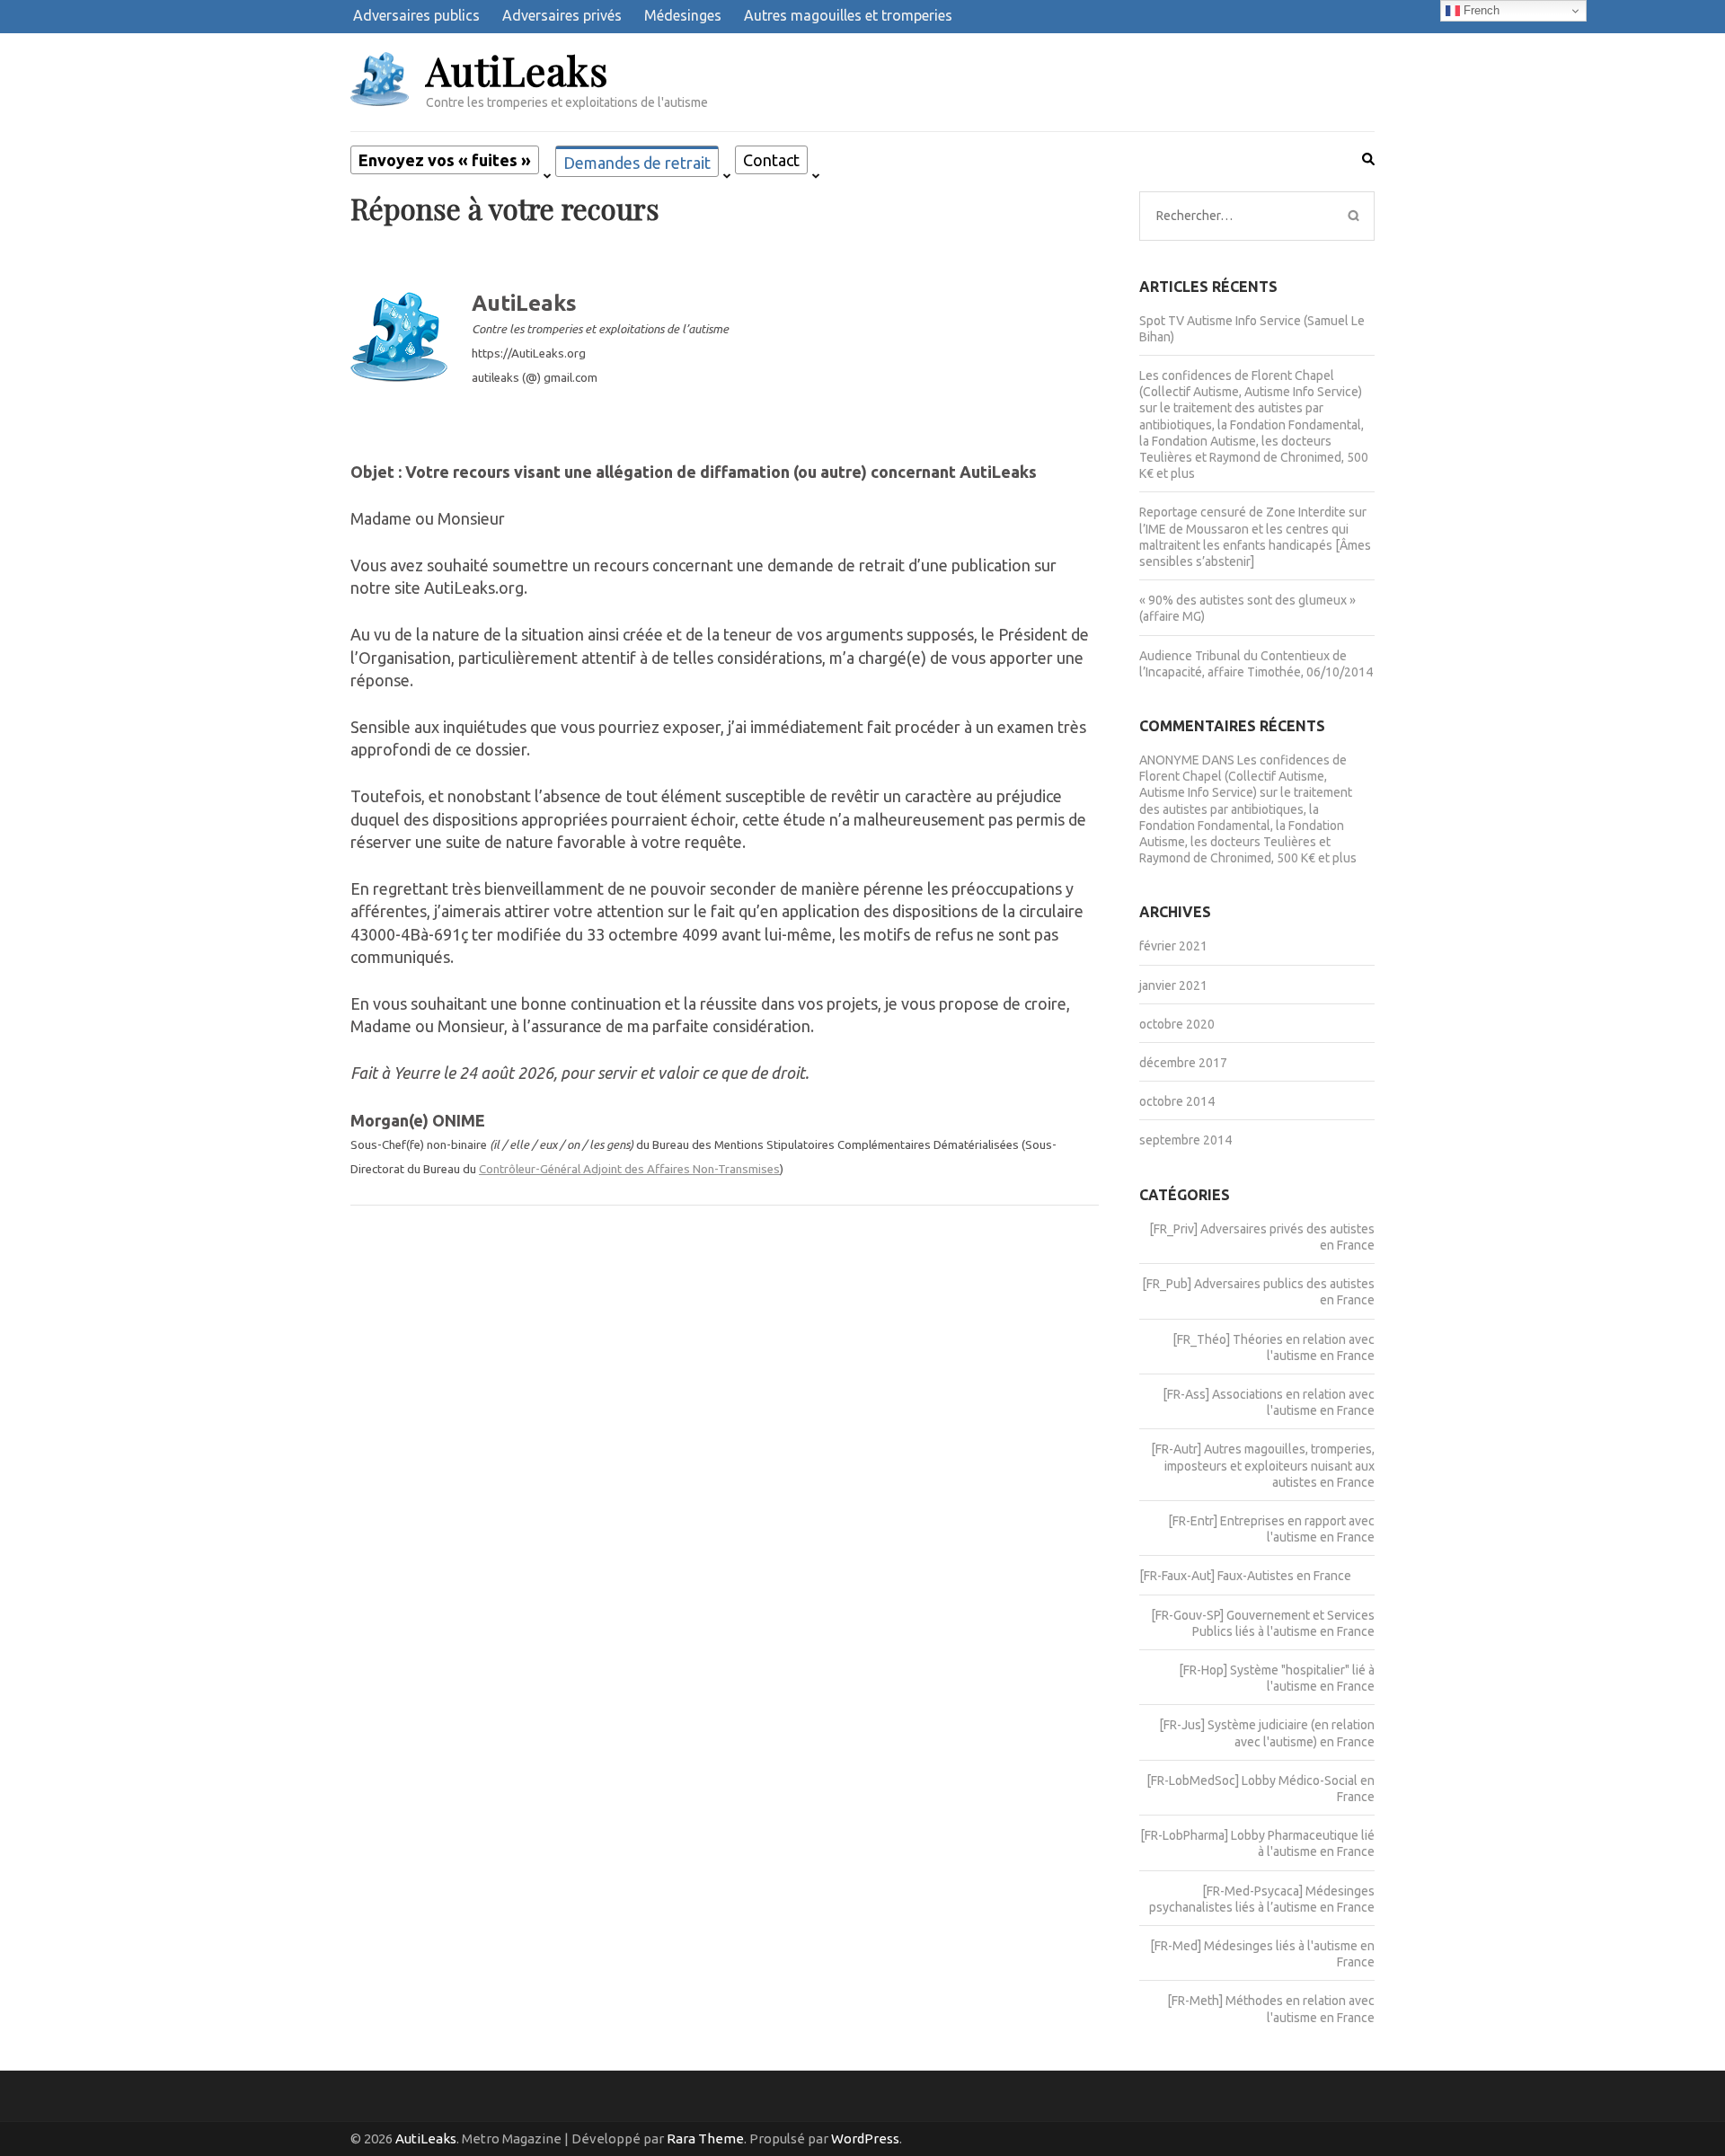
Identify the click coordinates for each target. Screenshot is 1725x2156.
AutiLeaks (517, 70)
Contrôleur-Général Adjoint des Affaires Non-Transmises (629, 1169)
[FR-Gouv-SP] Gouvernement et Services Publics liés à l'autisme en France (1263, 1623)
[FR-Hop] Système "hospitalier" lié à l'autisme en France (1277, 1678)
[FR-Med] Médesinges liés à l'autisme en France (1262, 1954)
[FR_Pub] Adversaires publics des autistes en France (1258, 1292)
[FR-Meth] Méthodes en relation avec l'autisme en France (1271, 2009)
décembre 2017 (1183, 1063)
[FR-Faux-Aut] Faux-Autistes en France (1245, 1576)
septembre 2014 (1185, 1140)
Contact (771, 160)
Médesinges (683, 15)
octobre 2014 (1177, 1101)
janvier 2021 (1173, 985)
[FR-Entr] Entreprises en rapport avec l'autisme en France (1271, 1529)
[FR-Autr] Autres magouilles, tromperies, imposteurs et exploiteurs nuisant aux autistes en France (1263, 1465)
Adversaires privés (562, 15)
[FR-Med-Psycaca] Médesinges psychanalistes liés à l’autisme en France (1262, 1899)
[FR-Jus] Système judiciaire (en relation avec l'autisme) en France (1267, 1733)
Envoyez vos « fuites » (445, 160)
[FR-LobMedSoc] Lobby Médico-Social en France (1261, 1789)
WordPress (865, 2138)
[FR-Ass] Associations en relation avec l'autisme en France (1269, 1402)
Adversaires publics (416, 15)
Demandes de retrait (637, 163)
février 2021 (1173, 946)
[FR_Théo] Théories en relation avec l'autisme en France (1274, 1347)
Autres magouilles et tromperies (848, 15)
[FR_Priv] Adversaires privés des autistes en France (1262, 1237)
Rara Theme (705, 2138)
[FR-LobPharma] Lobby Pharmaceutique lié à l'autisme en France (1257, 1843)
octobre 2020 (1177, 1024)
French (1480, 10)
